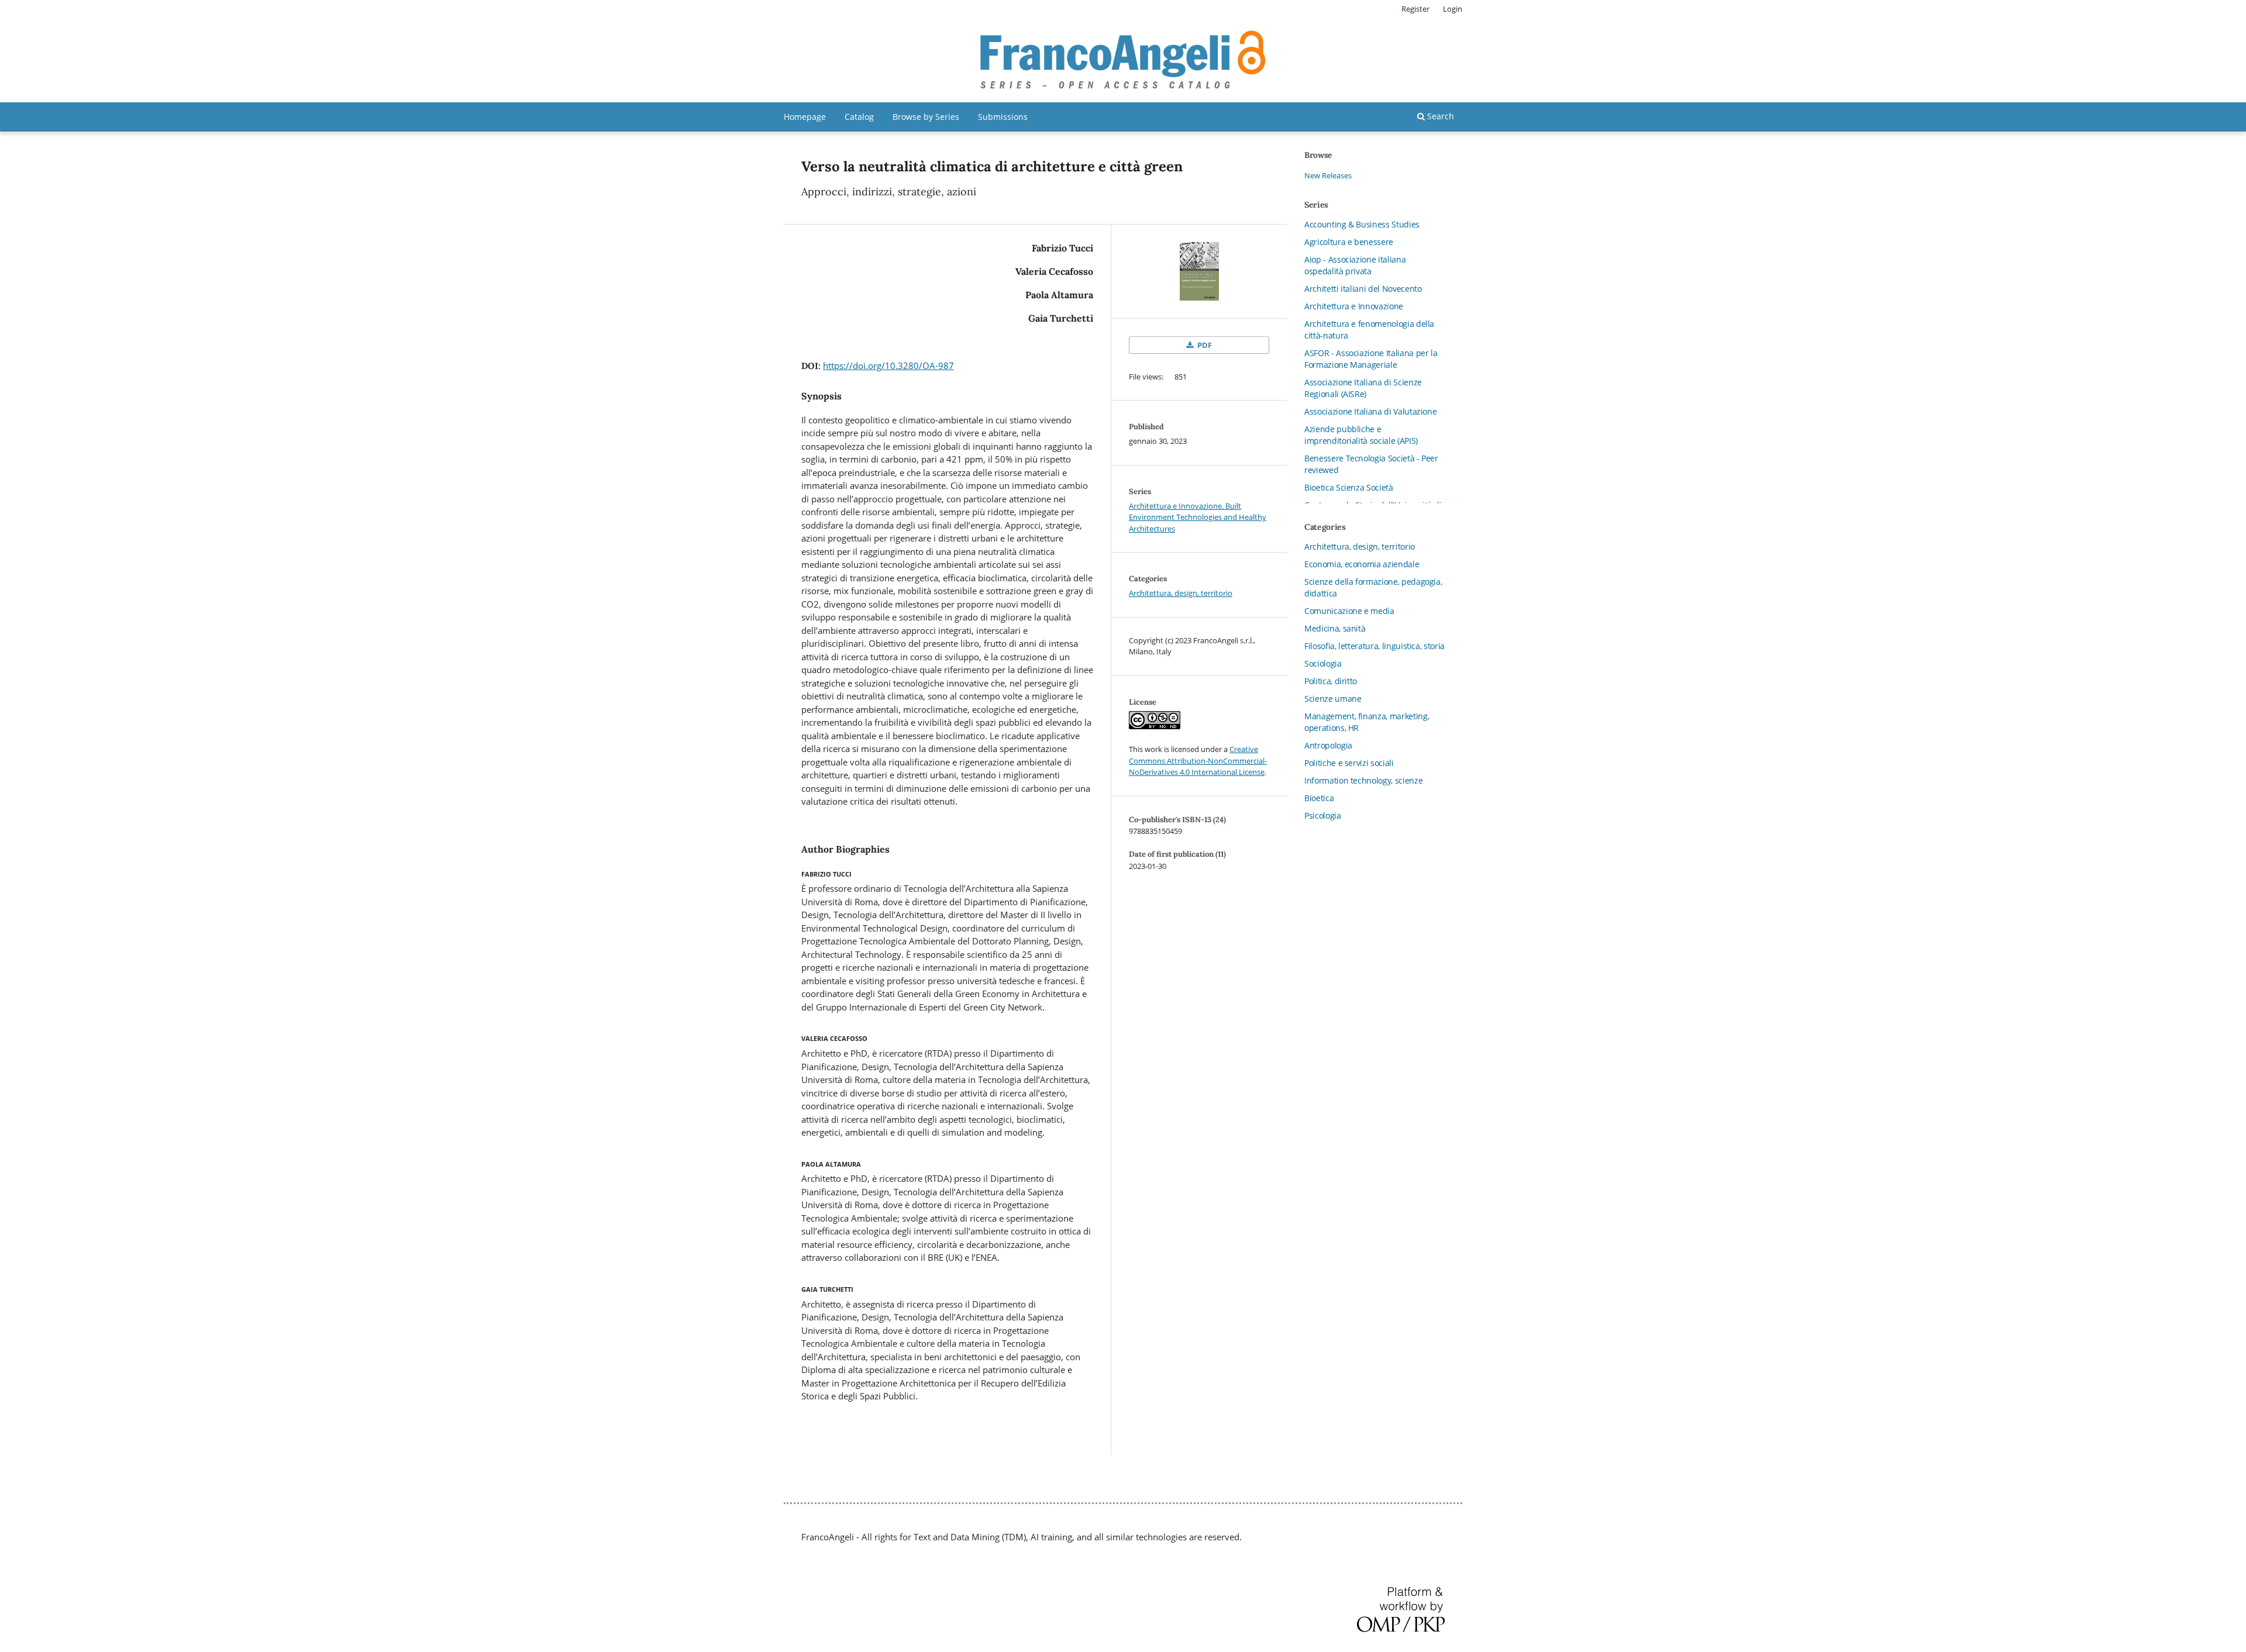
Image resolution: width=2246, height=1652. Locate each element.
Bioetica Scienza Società (1349, 487)
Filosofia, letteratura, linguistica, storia (1375, 646)
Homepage (805, 117)
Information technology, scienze (1363, 780)
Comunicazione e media (1349, 611)
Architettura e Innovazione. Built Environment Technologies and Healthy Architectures (1198, 517)
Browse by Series (926, 117)
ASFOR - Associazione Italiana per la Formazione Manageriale (1371, 359)
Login (1453, 9)
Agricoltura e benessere (1349, 242)
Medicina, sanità (1335, 628)
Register (1415, 9)
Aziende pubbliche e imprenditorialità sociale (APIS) (1361, 435)
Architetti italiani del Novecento (1363, 289)
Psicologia (1323, 815)
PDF (1204, 345)
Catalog (859, 117)
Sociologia (1323, 663)
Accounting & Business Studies (1362, 224)
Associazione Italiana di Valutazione (1370, 411)
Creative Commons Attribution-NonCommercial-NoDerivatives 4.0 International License (1198, 761)
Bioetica (1319, 798)
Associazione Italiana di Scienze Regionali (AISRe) (1363, 388)
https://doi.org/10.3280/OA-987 (888, 365)
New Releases (1328, 175)
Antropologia (1328, 745)
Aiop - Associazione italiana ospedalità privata (1355, 265)
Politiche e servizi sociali (1349, 763)
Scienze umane (1333, 699)
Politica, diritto (1331, 681)
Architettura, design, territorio (1181, 593)
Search (1439, 116)
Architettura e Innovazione (1354, 306)
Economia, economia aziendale (1362, 564)
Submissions (1003, 117)
